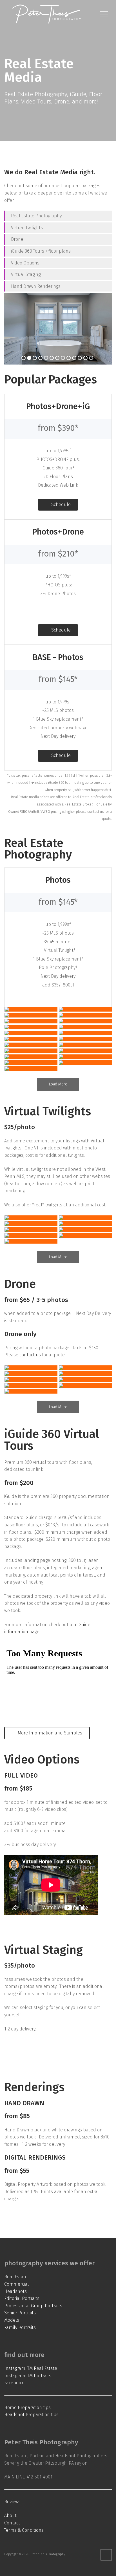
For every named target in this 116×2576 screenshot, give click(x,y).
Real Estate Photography (37, 216)
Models (12, 2320)
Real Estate (16, 2277)
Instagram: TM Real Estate (31, 2368)
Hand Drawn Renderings (36, 286)
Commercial (16, 2284)
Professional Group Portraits (33, 2306)
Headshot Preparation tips (31, 2415)
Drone (17, 239)
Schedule (60, 505)
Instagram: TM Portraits (28, 2376)
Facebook (14, 2383)
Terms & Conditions (24, 2530)
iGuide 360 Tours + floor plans (41, 251)
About (10, 2516)
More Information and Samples (49, 1733)
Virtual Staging (26, 274)
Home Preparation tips (27, 2408)
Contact (12, 2523)
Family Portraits (20, 2327)
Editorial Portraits (22, 2298)
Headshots (15, 2291)
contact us (30, 1355)
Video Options (25, 263)
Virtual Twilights (27, 228)
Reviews (12, 2502)
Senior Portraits (20, 2313)
